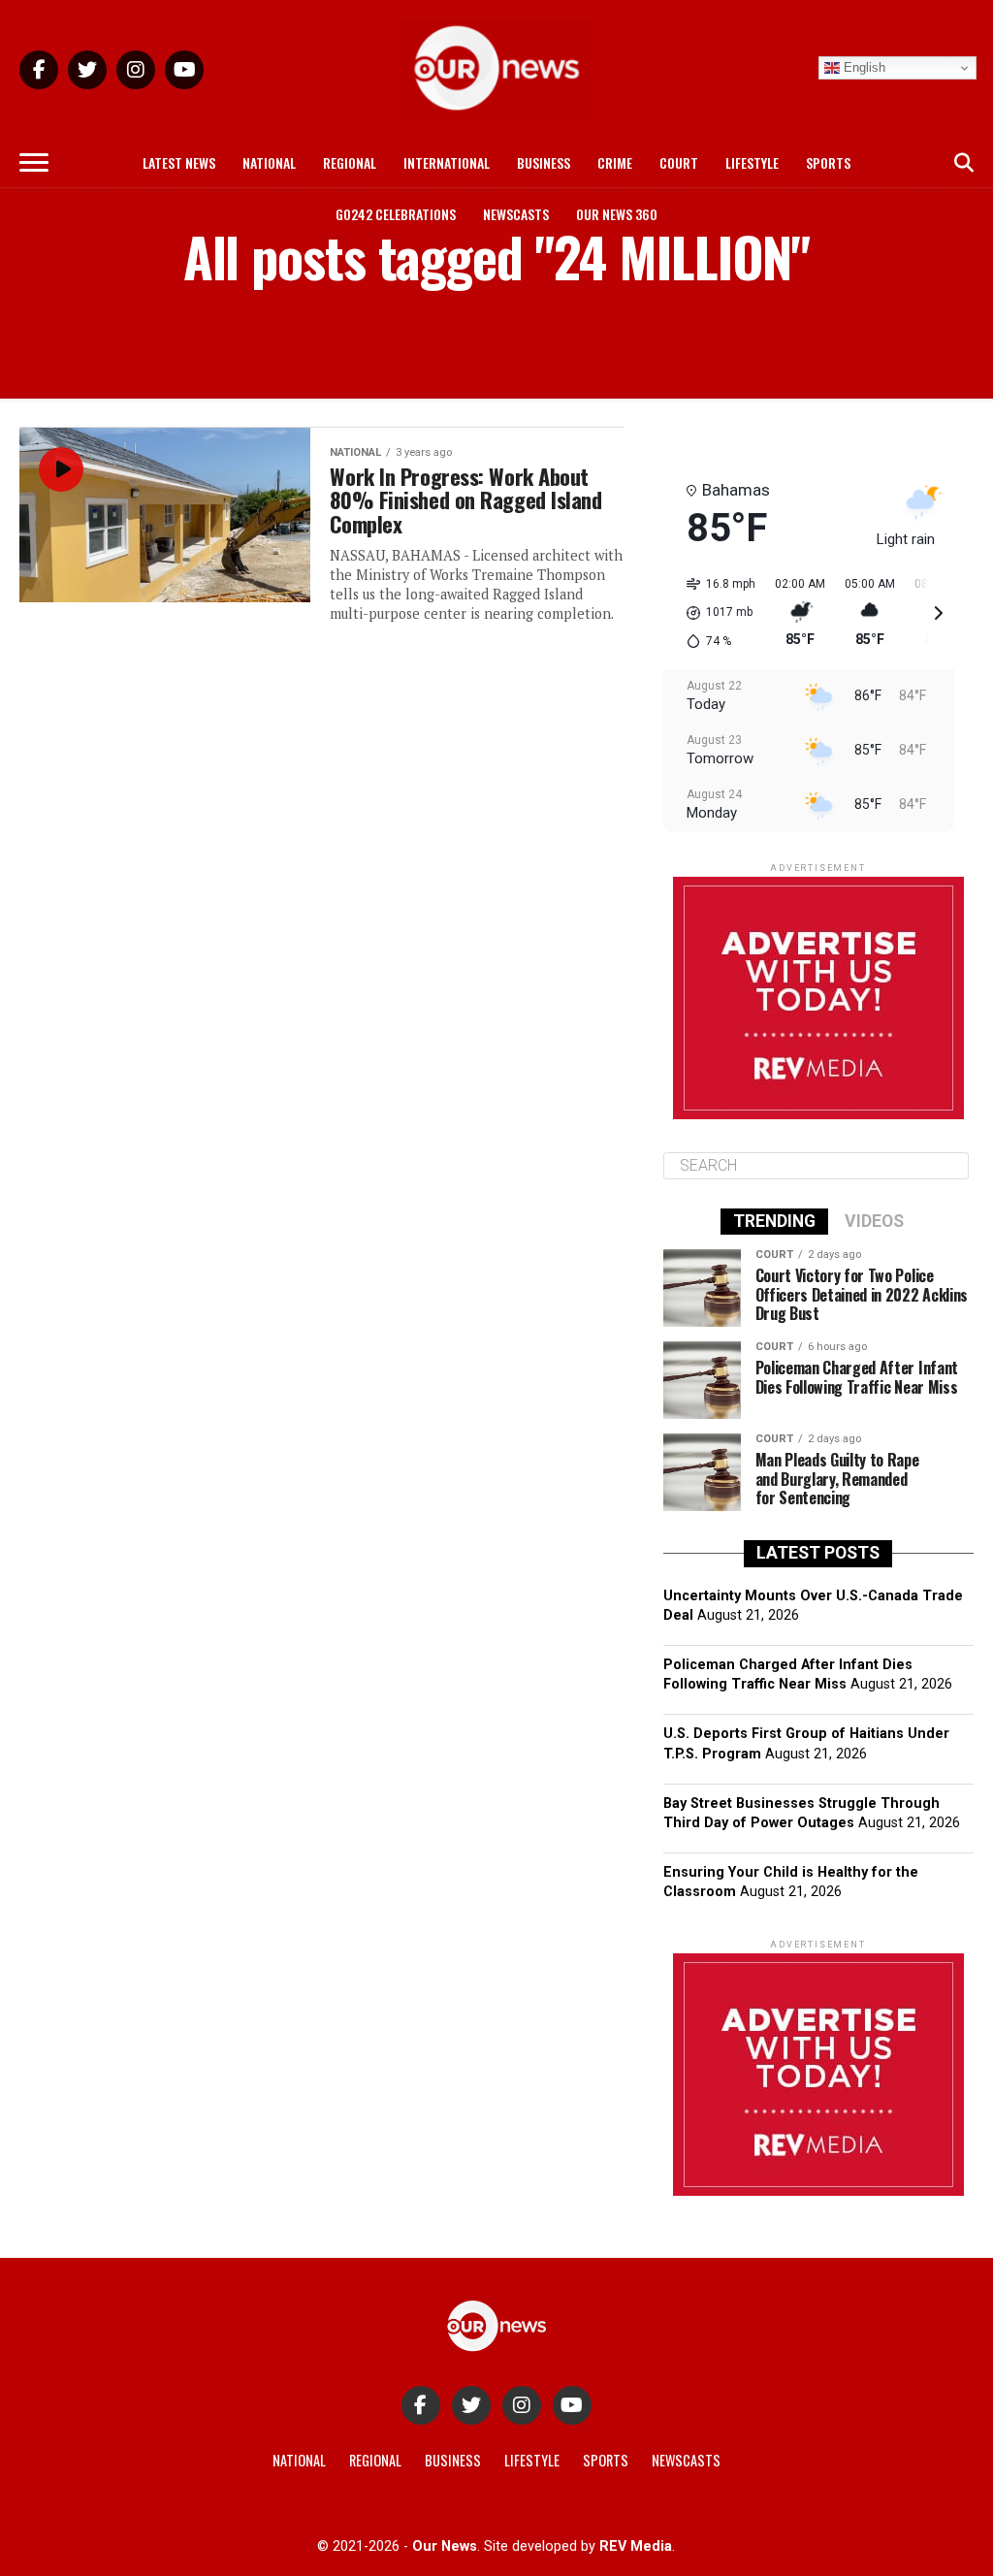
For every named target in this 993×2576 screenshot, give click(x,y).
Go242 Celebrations (396, 214)
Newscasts (516, 214)
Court (679, 162)
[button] (714, 613)
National (269, 162)
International (447, 162)
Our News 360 (617, 214)
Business (544, 162)
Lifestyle (752, 162)
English (863, 67)
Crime (615, 162)
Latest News (179, 162)
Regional (350, 162)
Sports (828, 162)
